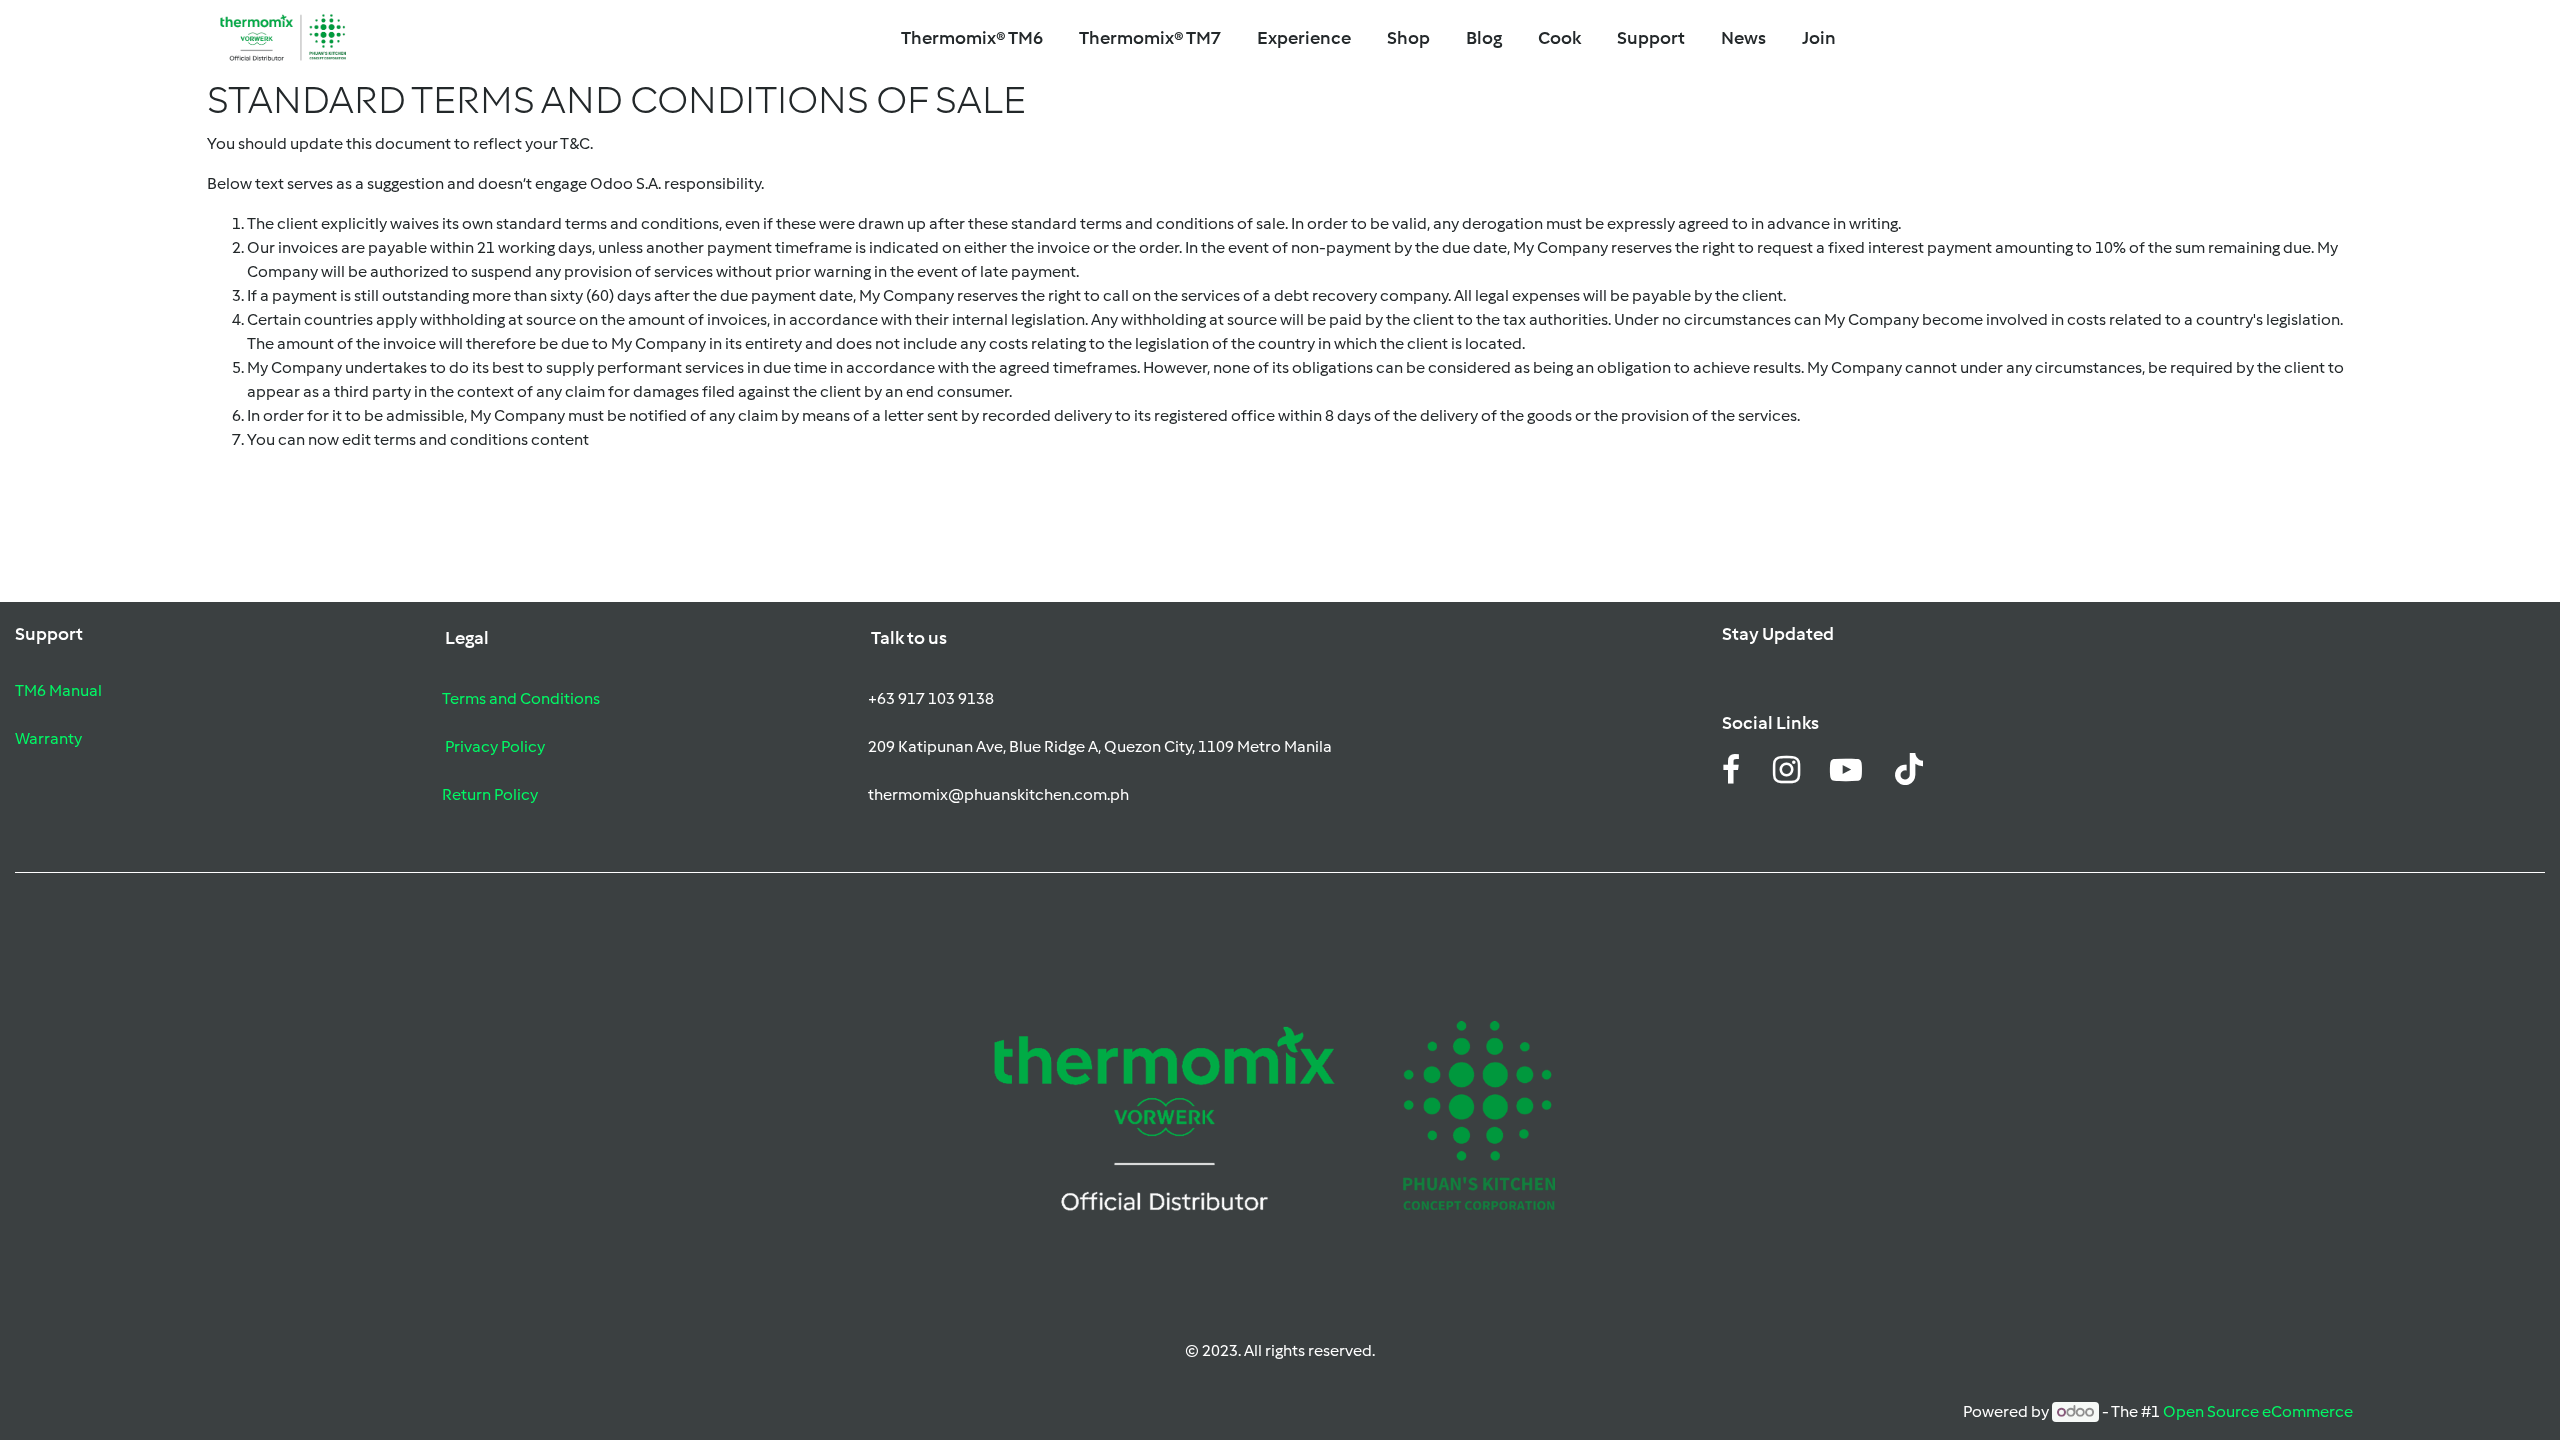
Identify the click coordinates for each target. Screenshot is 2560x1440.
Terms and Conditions (521, 698)
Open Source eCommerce (2258, 1411)
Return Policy (490, 794)
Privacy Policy (495, 746)
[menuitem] (1150, 38)
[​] (1731, 775)
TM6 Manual (58, 690)
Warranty (48, 738)
